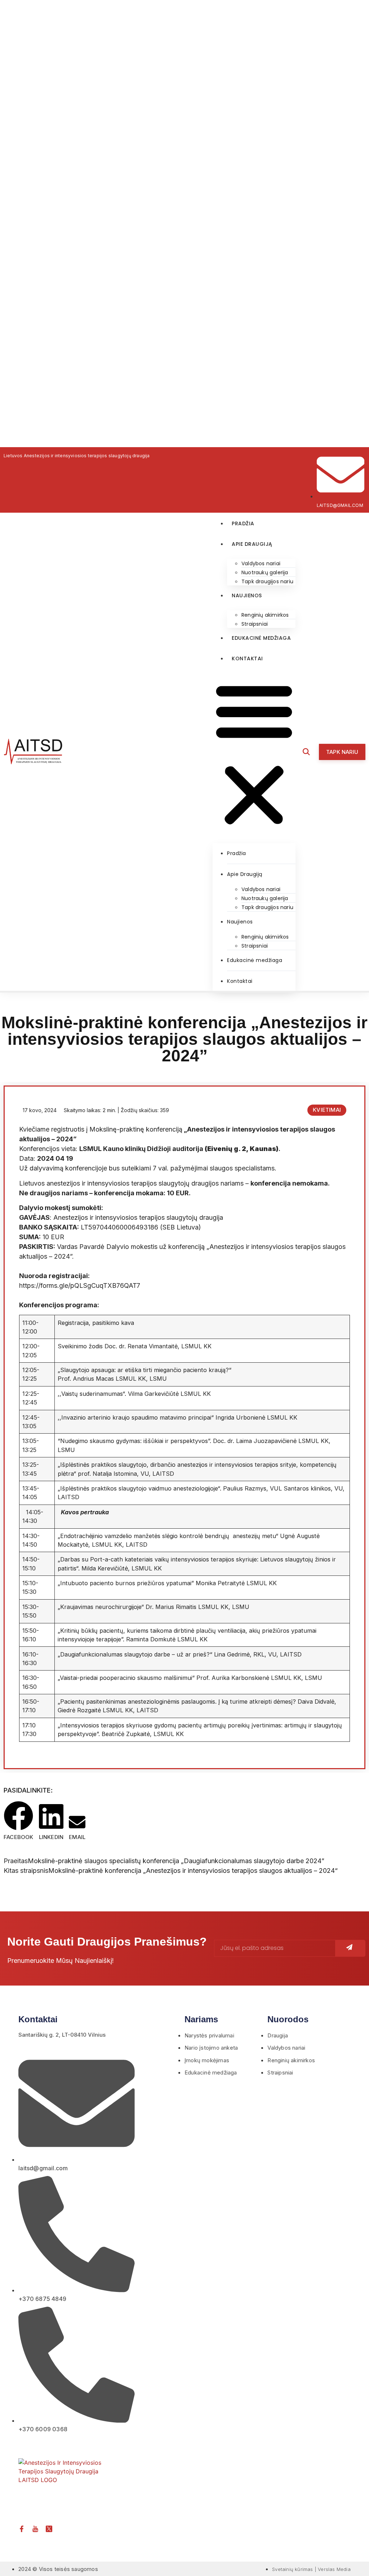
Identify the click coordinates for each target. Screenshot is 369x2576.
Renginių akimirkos (265, 615)
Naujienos (247, 595)
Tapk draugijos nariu (267, 581)
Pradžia (243, 523)
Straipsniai (255, 624)
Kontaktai (247, 658)
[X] (49, 2529)
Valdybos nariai (261, 563)
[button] (254, 754)
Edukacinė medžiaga (261, 638)
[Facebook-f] (22, 2529)
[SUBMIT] (350, 1948)
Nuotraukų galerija (265, 572)
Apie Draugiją (252, 544)
